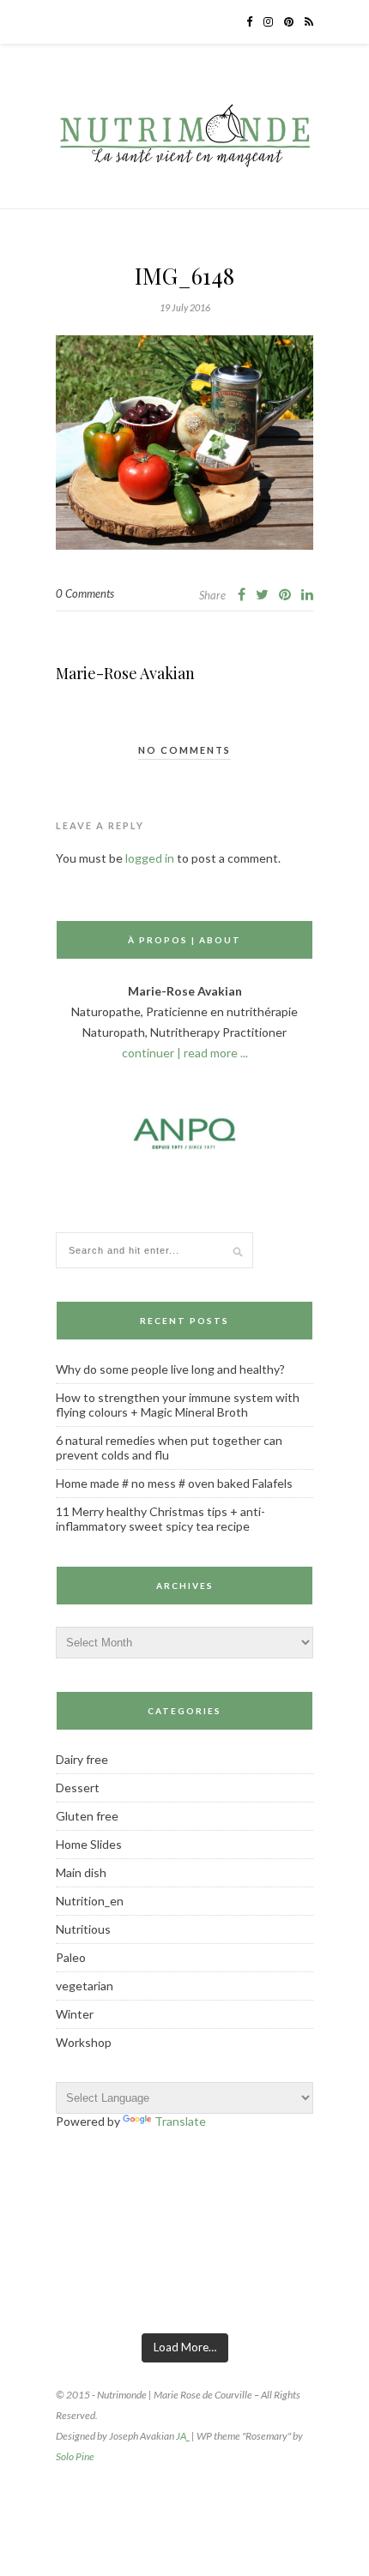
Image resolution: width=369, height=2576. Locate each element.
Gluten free (87, 1816)
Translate (180, 2121)
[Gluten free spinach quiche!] (49, 2298)
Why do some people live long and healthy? (170, 1369)
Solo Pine (75, 2456)
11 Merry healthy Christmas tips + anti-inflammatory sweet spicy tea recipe (160, 1519)
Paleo (71, 1957)
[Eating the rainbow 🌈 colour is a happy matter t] (320, 2298)
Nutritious (83, 1929)
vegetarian (85, 1986)
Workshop (84, 2042)
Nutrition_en (90, 1901)
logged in (150, 858)
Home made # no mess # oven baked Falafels (174, 1483)
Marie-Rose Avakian (125, 673)
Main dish (81, 1872)
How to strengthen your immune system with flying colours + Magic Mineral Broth (178, 1405)
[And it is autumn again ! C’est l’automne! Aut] (139, 2298)
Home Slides (89, 1844)
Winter (75, 2014)
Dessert (78, 1788)
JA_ (183, 2436)
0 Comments (85, 593)
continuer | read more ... (185, 1053)
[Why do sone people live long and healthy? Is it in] (230, 2298)
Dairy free (82, 1759)
